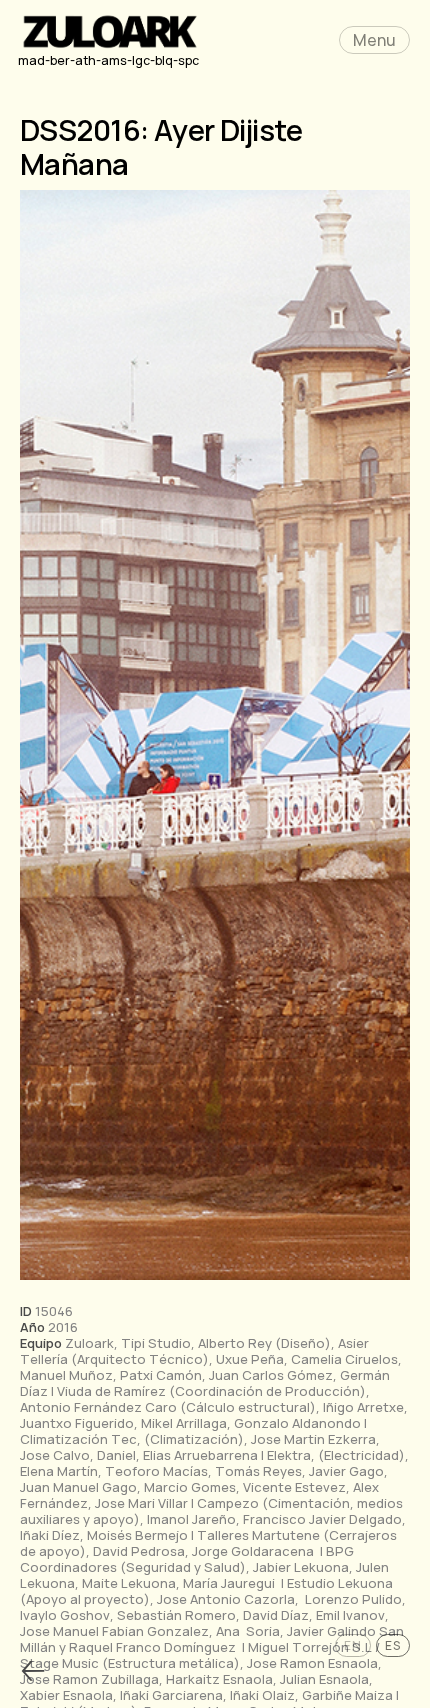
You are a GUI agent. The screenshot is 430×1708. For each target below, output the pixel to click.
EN (353, 1645)
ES (393, 1645)
